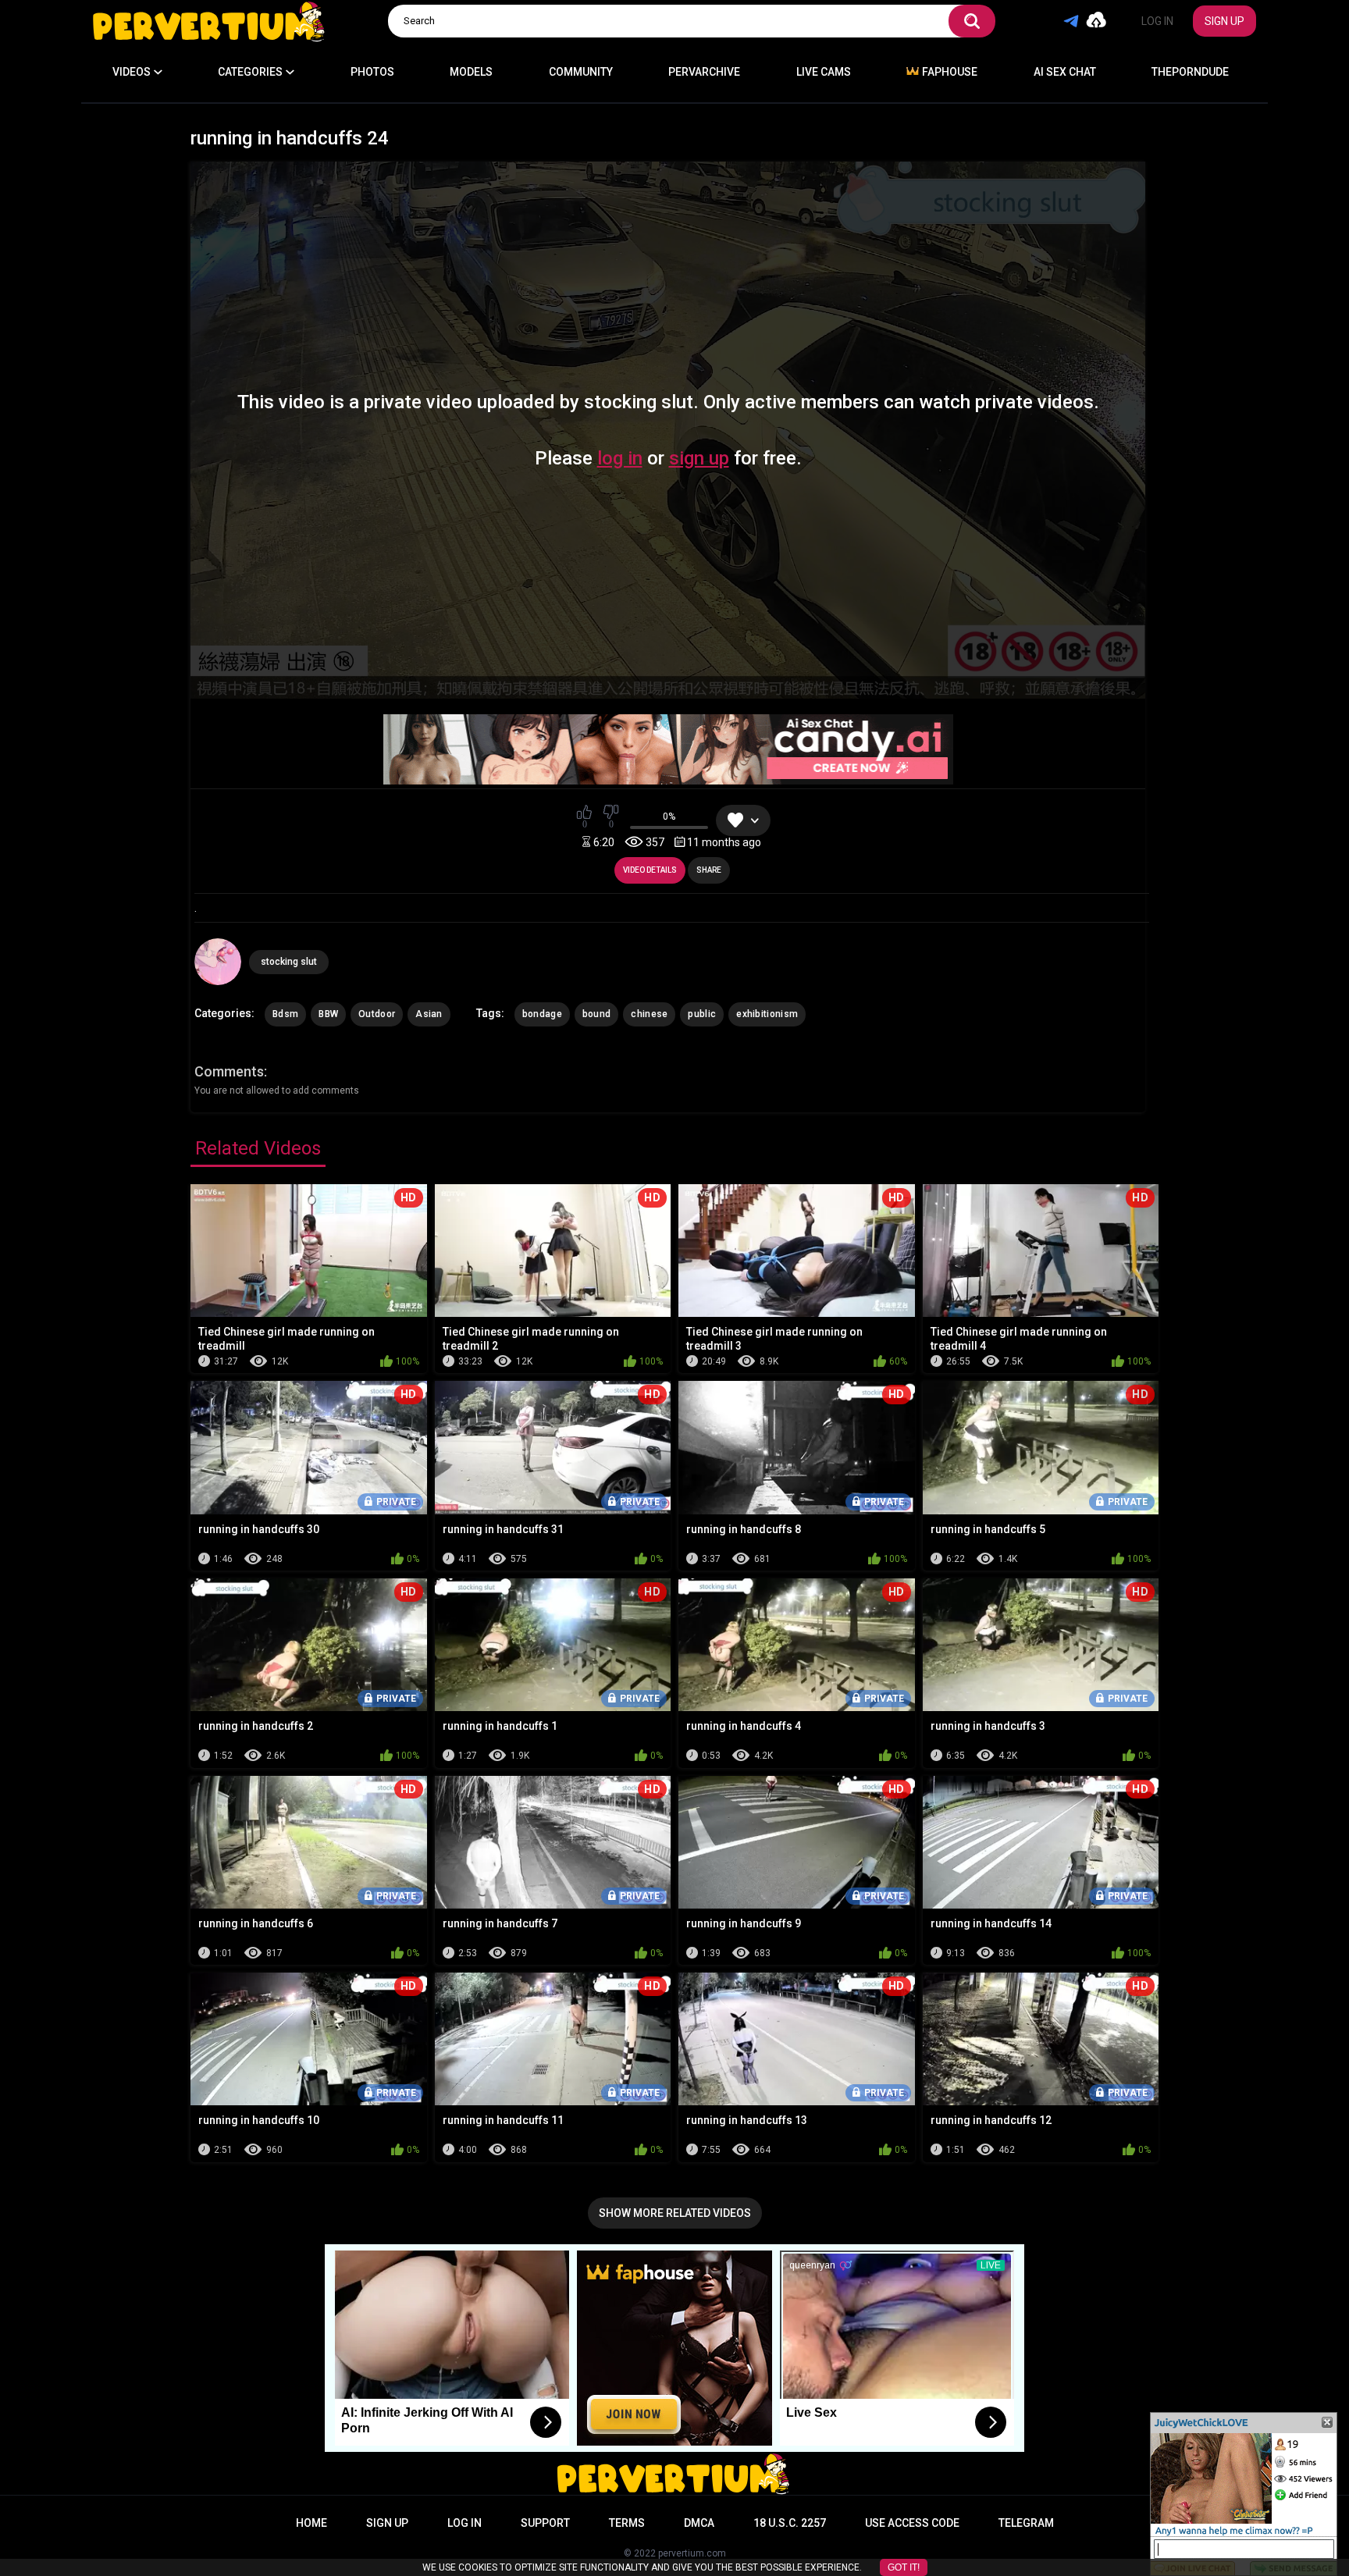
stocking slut (289, 962)
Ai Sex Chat (1065, 72)
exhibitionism (767, 1014)
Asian (429, 1014)
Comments (229, 1071)
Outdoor (377, 1014)
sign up (699, 458)
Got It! (904, 2567)
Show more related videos (675, 2213)
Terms (627, 2523)
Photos (372, 72)
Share (709, 870)
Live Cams (824, 72)
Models (471, 72)
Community (581, 72)
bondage (542, 1014)
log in (620, 458)
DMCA (699, 2523)
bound (597, 1014)
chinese (649, 1014)
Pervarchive (704, 72)
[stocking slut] (218, 962)
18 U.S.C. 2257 (790, 2523)
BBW (328, 1014)
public (702, 1014)
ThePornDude (1190, 72)
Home (311, 2523)
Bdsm (285, 1014)
